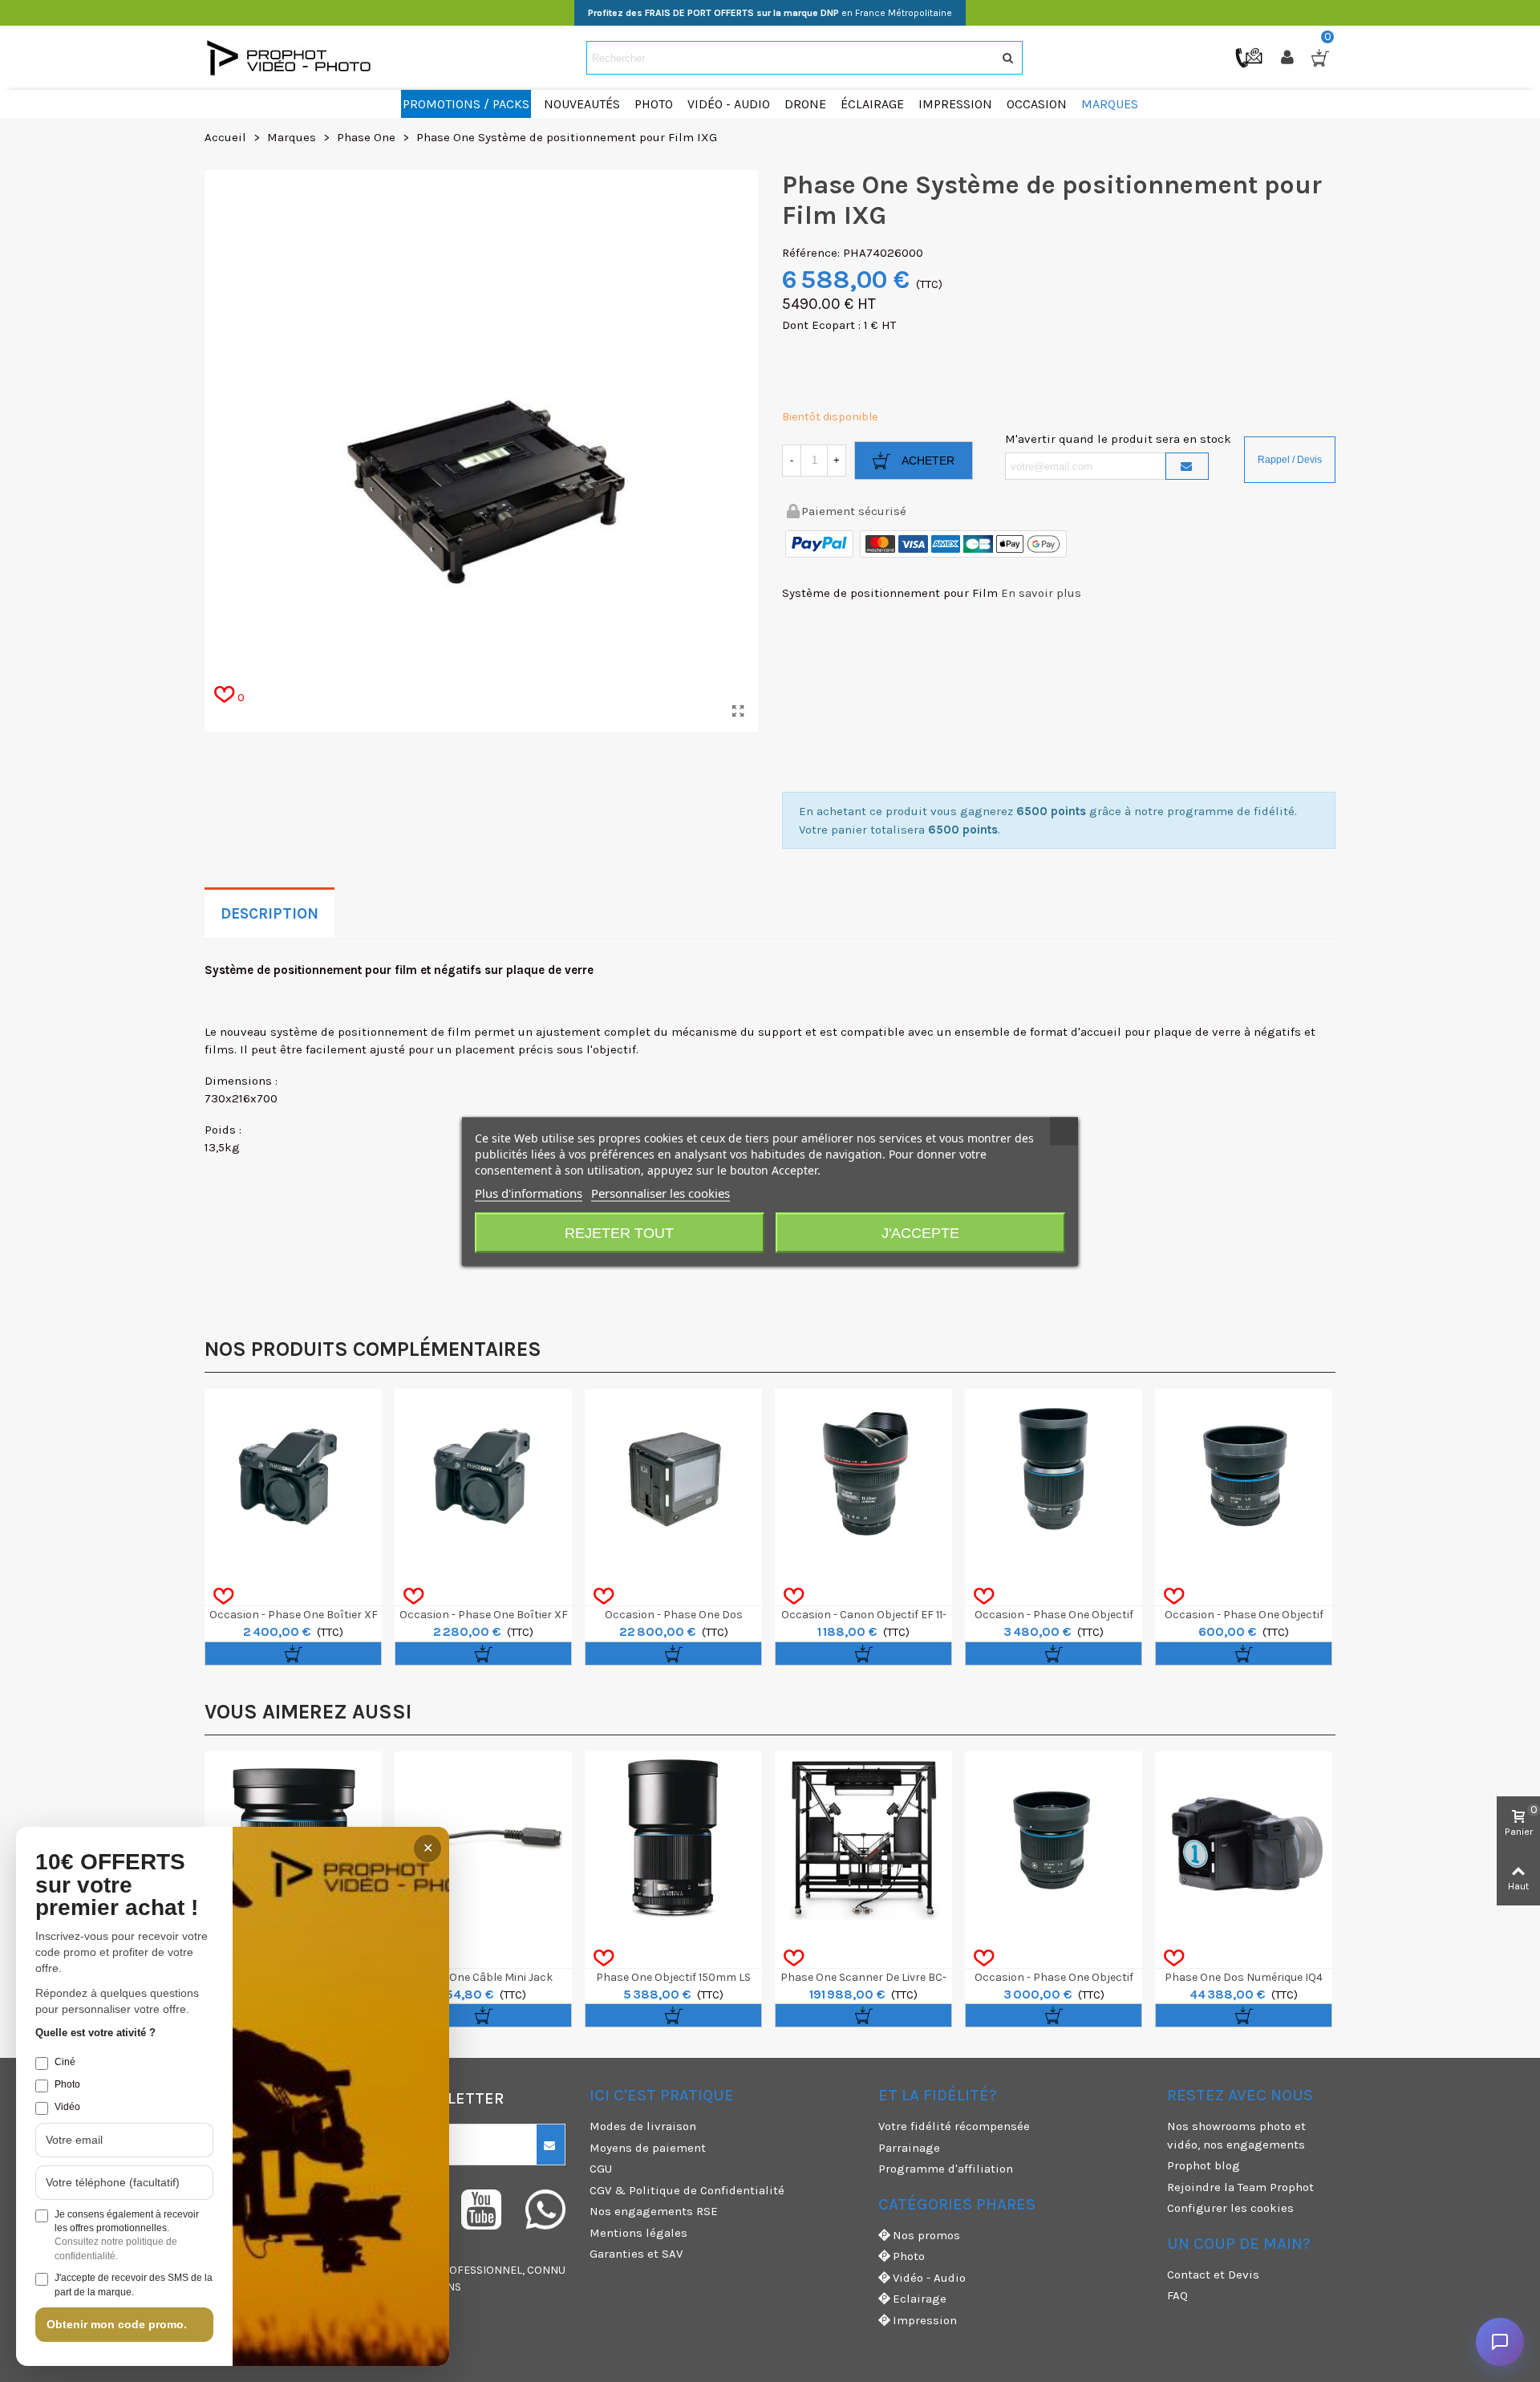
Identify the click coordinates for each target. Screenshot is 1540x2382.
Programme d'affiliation (946, 2169)
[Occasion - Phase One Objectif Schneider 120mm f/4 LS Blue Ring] (1054, 1477)
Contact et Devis (1213, 2274)
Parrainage (909, 2148)
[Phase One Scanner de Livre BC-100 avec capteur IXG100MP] (863, 1840)
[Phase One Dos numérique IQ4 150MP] (1244, 1840)
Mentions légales (638, 2233)
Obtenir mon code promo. (117, 2324)
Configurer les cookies (1230, 2208)
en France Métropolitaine (770, 13)
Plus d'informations (529, 1192)
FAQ (1177, 2295)
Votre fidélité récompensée (954, 2126)
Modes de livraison (643, 2126)
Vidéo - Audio (929, 2278)
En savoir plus (1041, 593)
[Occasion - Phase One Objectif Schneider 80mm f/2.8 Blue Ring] (1244, 1477)
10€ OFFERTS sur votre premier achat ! (117, 1885)
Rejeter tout (619, 1232)
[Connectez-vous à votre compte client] (1289, 58)
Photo (909, 2256)
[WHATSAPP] (545, 2210)
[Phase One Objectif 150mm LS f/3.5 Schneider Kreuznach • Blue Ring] (673, 1840)
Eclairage (920, 2299)
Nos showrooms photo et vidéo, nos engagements (1236, 2135)
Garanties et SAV (636, 2254)
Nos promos (926, 2235)
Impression (925, 2320)
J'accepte (920, 1232)
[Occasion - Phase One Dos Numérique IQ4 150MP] (673, 1477)
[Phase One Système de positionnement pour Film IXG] (738, 712)
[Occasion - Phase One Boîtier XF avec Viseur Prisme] (293, 1477)
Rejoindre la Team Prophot (1240, 2187)
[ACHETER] (293, 1654)
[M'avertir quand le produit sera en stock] (1187, 466)
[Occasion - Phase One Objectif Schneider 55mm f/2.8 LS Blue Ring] (1054, 1840)
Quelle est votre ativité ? (95, 2033)
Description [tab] (269, 914)
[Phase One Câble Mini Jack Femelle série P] (483, 1840)
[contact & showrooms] (1250, 57)
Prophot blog (1204, 2165)
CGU (601, 2169)
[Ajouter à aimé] (223, 1597)
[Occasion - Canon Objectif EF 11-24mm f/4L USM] (863, 1477)
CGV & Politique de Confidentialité (687, 2190)
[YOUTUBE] (481, 2210)
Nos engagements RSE (654, 2211)
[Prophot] (293, 58)
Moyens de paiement (648, 2148)
